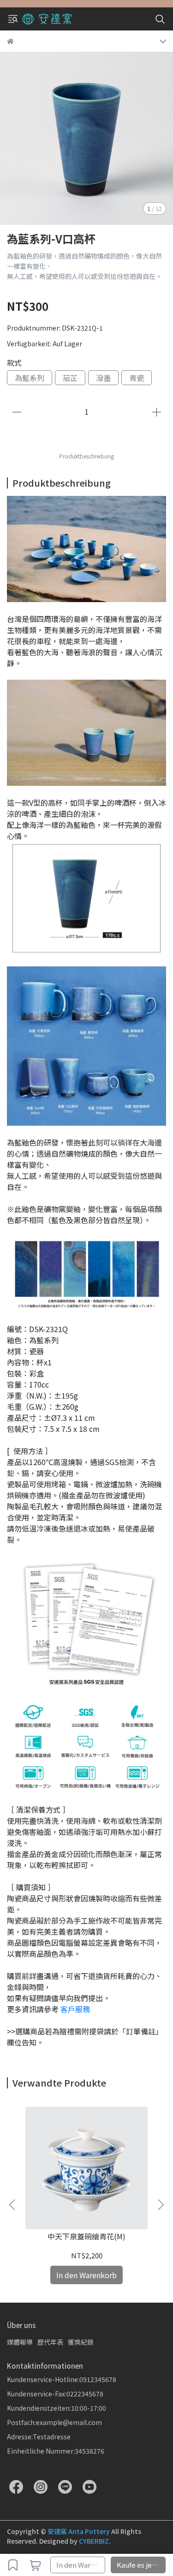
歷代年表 (50, 2342)
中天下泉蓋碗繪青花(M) (86, 2236)
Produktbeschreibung (86, 456)
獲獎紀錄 (81, 2342)
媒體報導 (20, 2342)
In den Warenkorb (81, 2565)
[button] (161, 2205)
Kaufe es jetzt (139, 2565)
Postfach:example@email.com (54, 2422)
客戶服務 (75, 2009)
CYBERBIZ (94, 2541)
